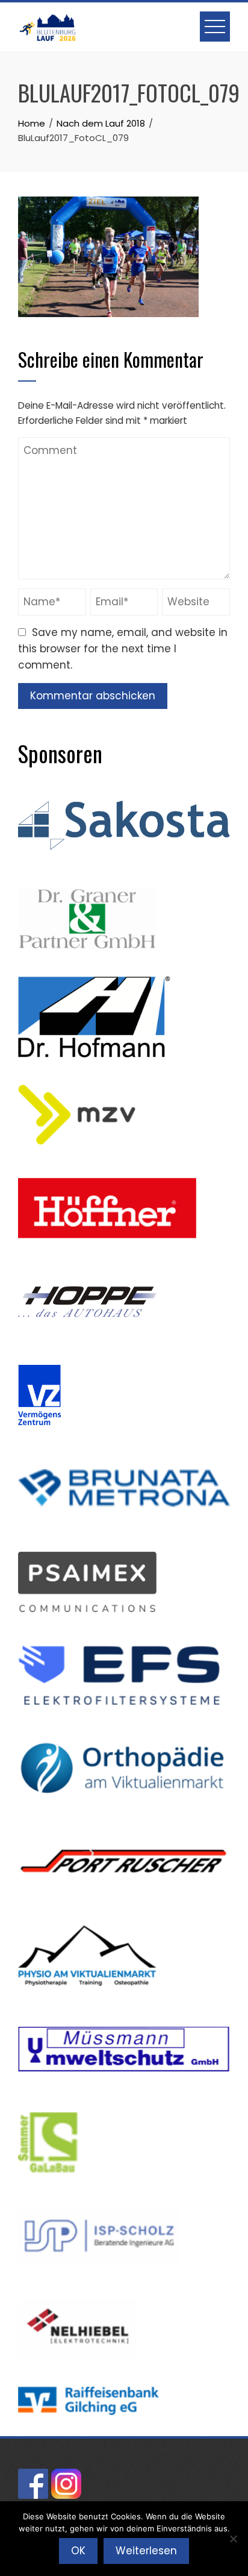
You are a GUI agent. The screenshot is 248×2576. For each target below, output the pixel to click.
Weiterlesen (146, 2551)
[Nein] (233, 2539)
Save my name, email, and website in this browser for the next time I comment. (123, 649)
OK (78, 2551)
